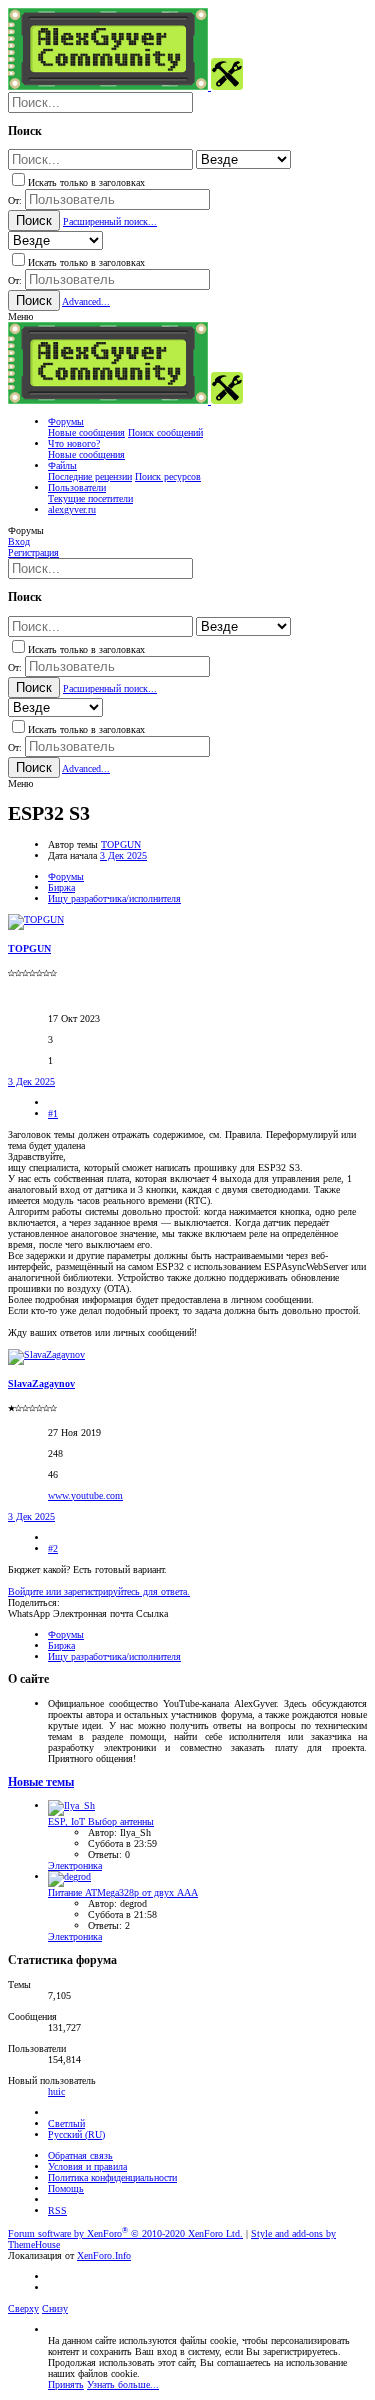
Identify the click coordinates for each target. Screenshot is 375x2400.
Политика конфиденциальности (112, 2177)
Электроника (75, 1865)
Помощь (66, 2188)
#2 (53, 1548)
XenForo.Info (104, 2255)
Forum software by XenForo (125, 2233)
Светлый (66, 2123)
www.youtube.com (85, 1495)
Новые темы (41, 1782)
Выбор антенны (101, 1821)
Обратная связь (80, 2155)
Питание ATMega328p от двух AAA (123, 1892)
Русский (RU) (76, 2134)
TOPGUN (121, 844)
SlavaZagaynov (41, 1383)
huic (56, 2091)
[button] (20, 316)
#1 (53, 1113)
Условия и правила (87, 2166)
